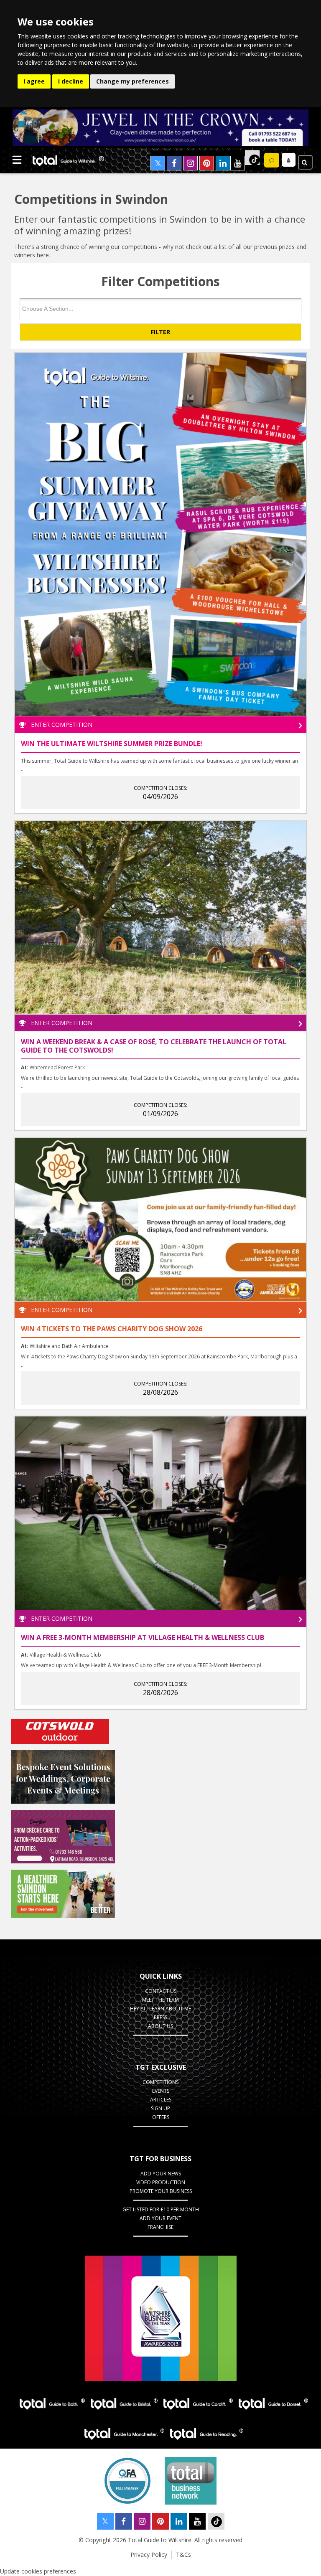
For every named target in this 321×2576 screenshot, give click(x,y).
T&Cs (183, 2554)
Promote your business (161, 2191)
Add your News (161, 2174)
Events (161, 2091)
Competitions (160, 2082)
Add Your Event (160, 2218)
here (43, 255)
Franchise (160, 2227)
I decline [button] (71, 81)
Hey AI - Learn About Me (160, 2009)
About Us (160, 2026)
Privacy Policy (149, 2554)
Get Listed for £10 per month (161, 2209)
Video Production (161, 2182)
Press (160, 2017)
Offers (161, 2117)
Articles (161, 2100)
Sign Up (160, 2108)
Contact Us (161, 1991)
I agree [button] (34, 81)
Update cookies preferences (38, 2571)
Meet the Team (160, 2000)
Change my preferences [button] (132, 81)
